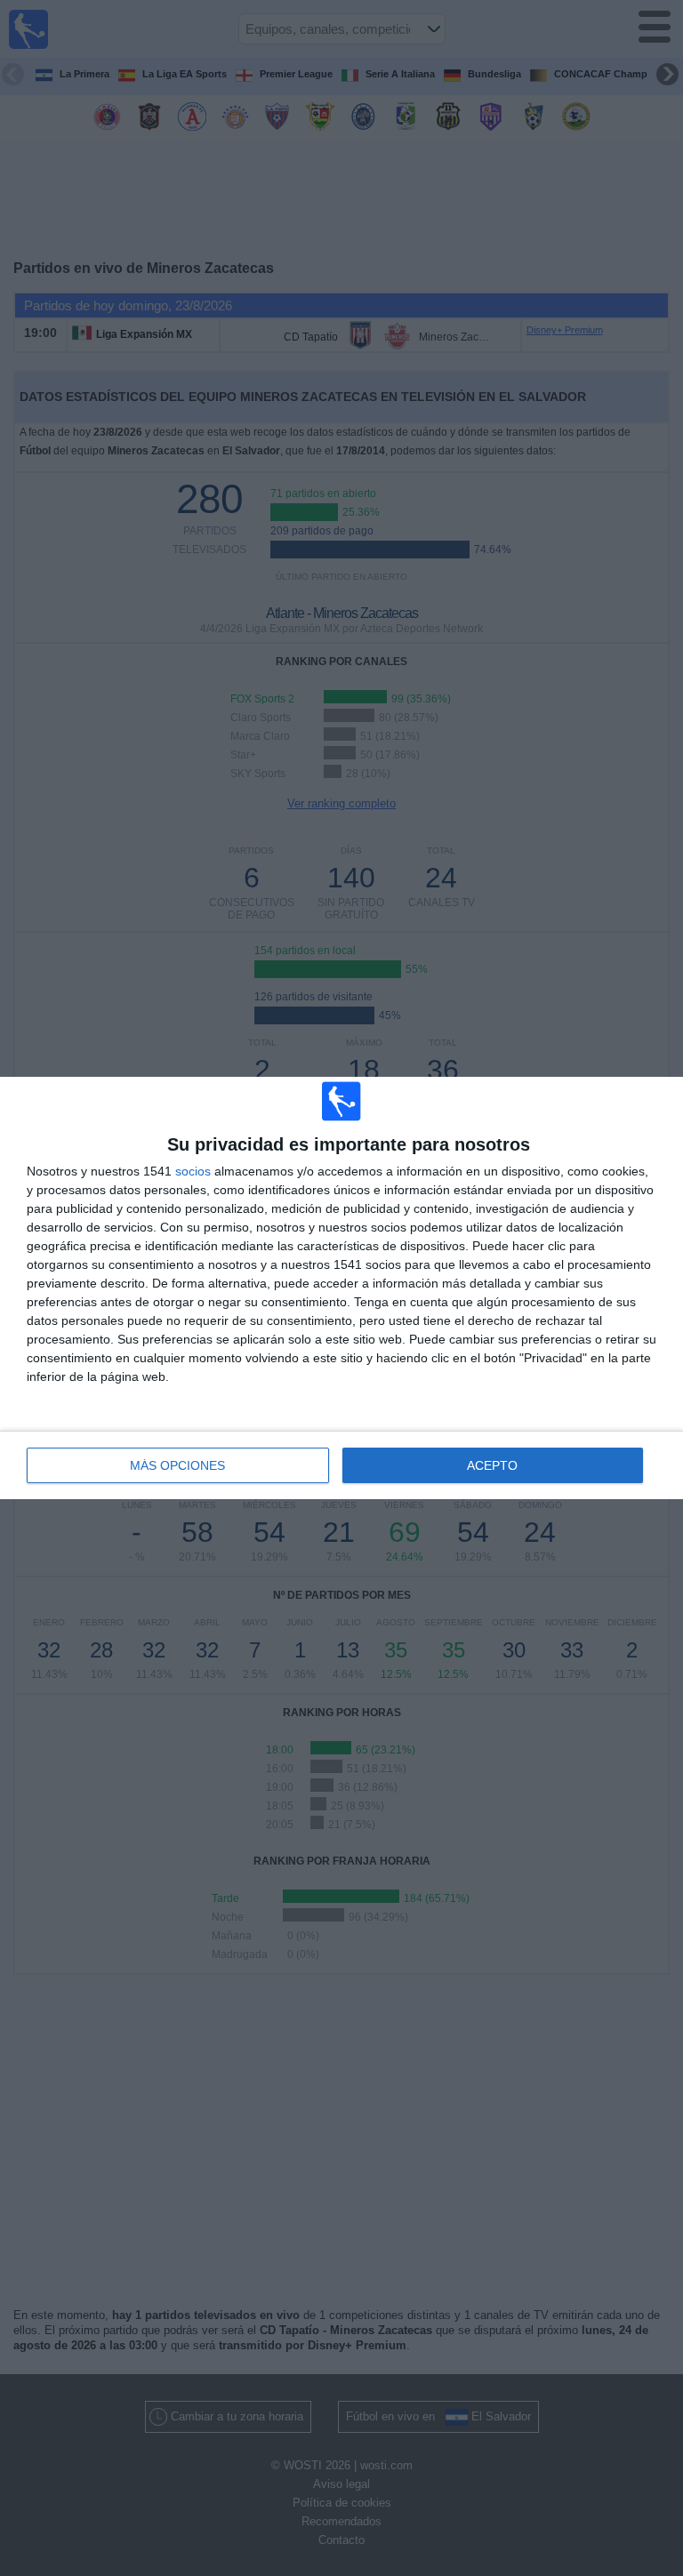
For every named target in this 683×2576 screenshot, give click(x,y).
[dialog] (341, 1288)
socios (193, 1171)
